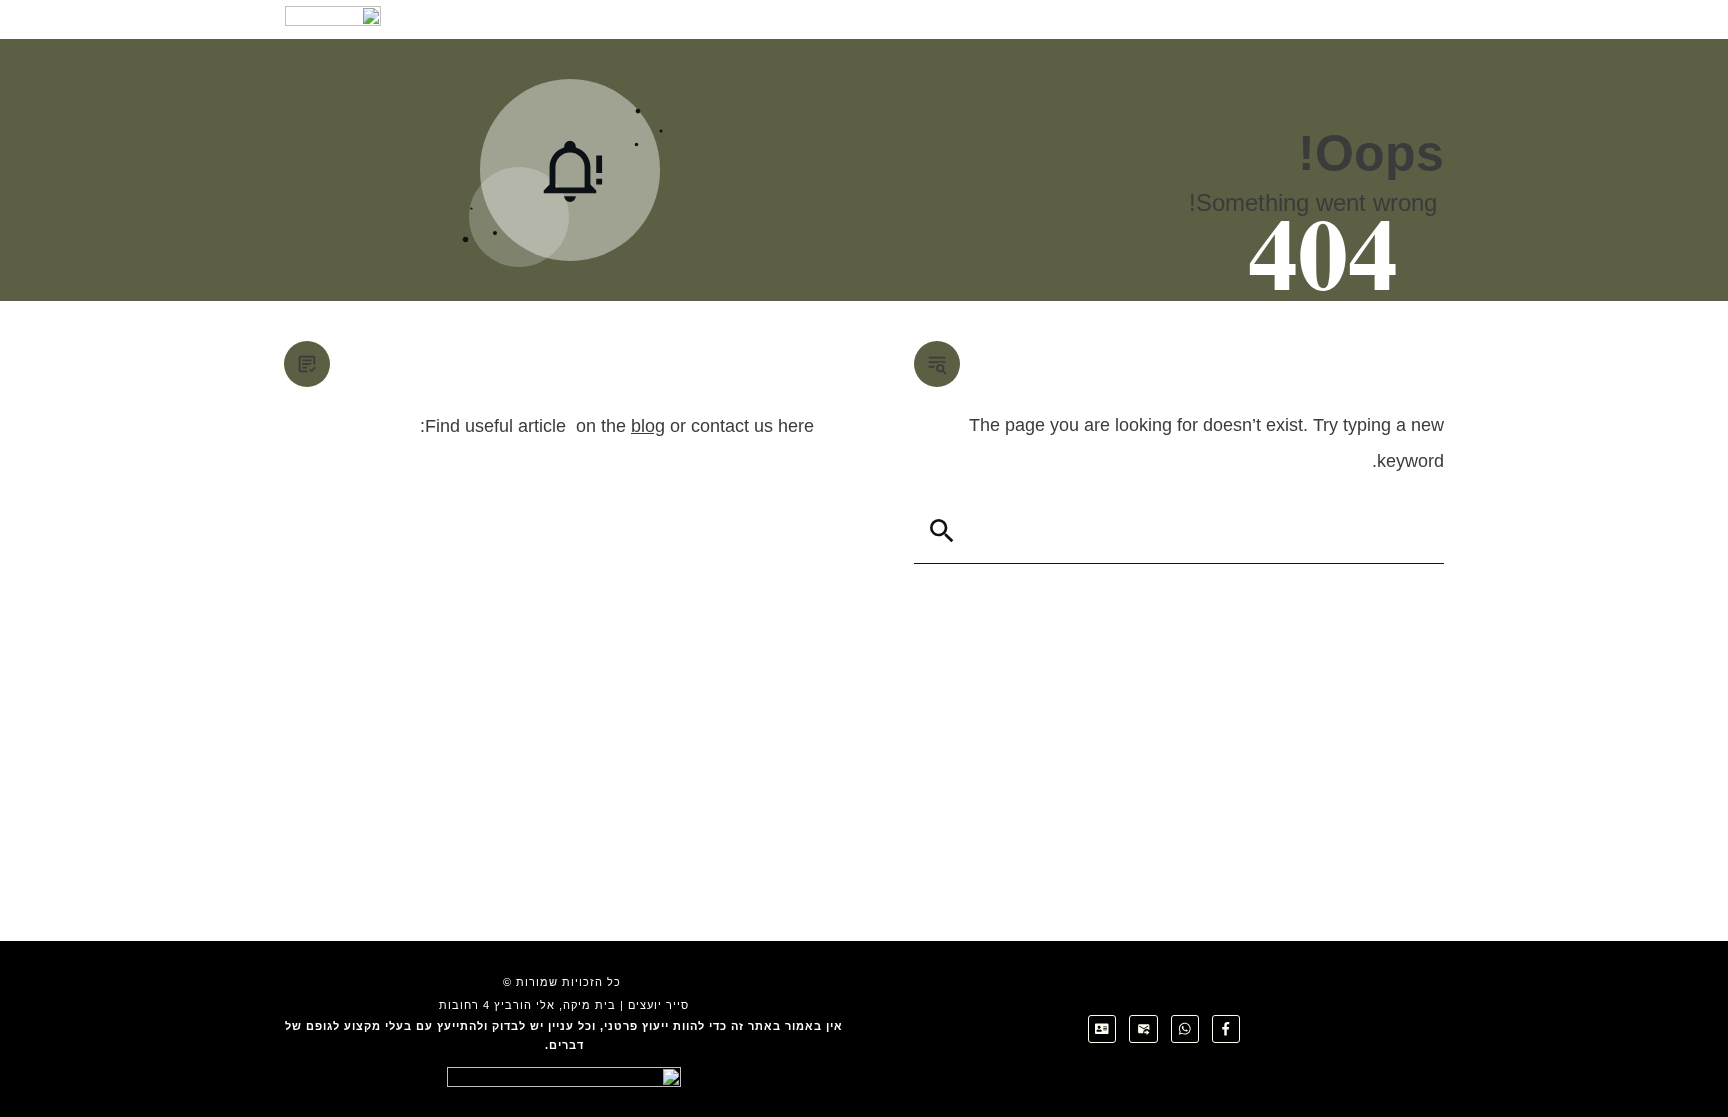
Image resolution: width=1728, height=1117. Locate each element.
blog (648, 426)
